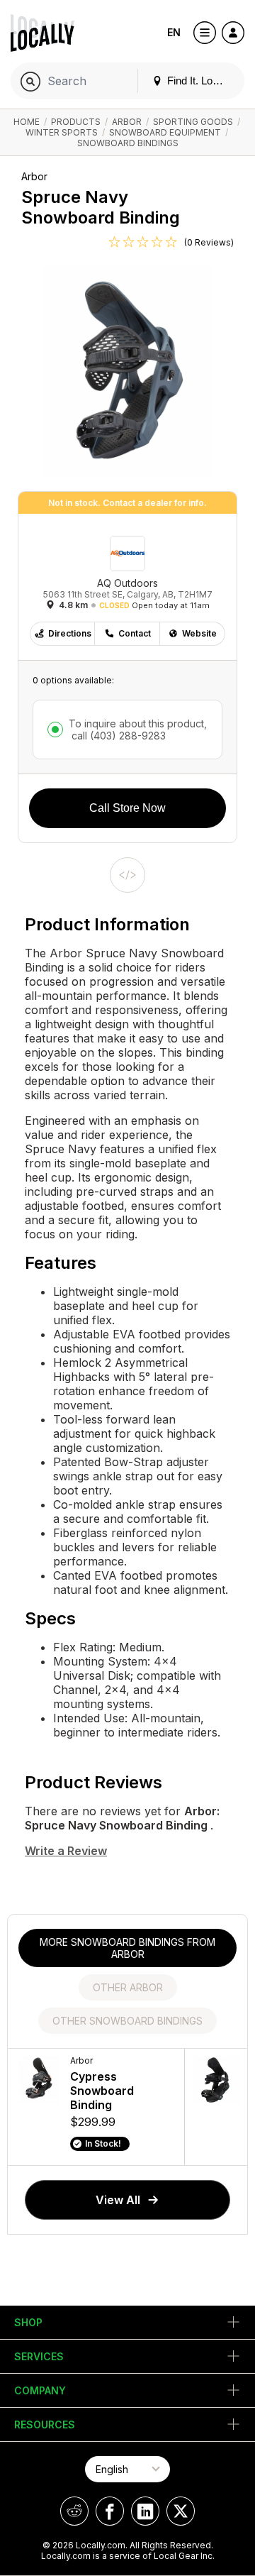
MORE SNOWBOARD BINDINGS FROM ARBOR (127, 1948)
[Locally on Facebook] (110, 2511)
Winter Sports (62, 132)
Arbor (127, 122)
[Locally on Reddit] (74, 2511)
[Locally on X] (181, 2511)
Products (76, 122)
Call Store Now (127, 808)
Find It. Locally (199, 81)
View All (118, 2200)
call (117, 736)
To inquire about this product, (138, 730)
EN (174, 32)
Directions (70, 633)
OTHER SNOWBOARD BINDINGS (127, 2021)
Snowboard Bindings (128, 143)
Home (27, 122)
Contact (135, 633)
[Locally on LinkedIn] (145, 2511)
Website (199, 633)
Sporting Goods (193, 122)
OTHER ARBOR (128, 1987)
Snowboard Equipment (165, 132)
